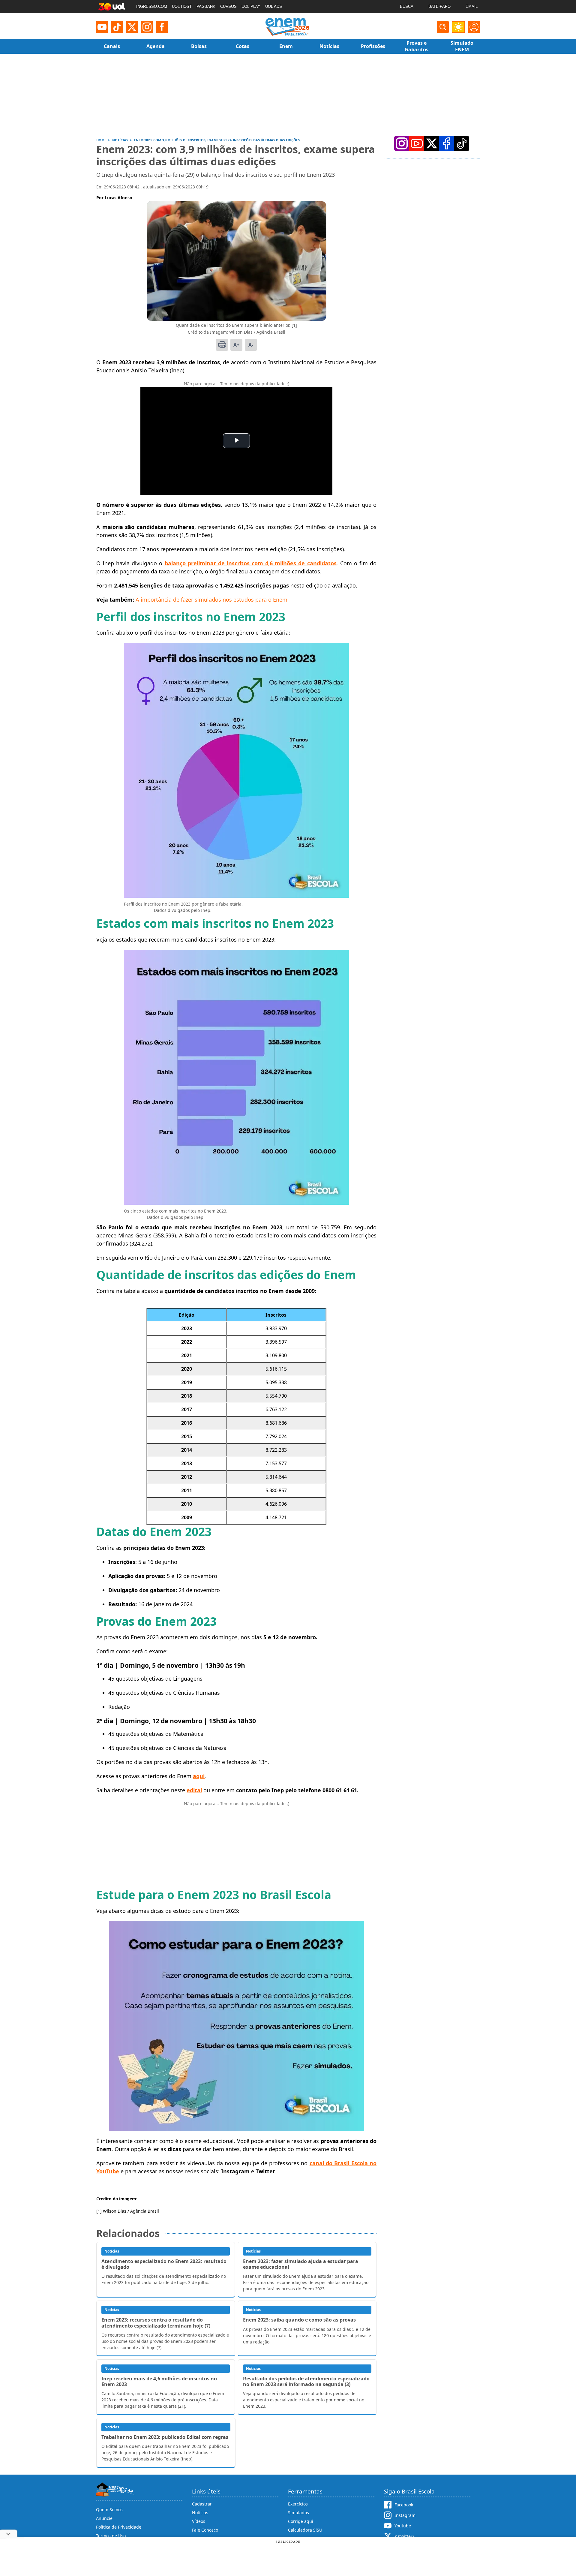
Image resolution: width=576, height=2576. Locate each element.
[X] (132, 27)
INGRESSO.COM (152, 6)
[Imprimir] (222, 345)
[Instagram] (147, 27)
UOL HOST (182, 6)
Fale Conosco (205, 2530)
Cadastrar (202, 2504)
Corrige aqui (301, 2521)
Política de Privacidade (119, 2527)
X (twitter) (404, 2536)
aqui (199, 1776)
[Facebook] (447, 143)
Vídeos (199, 2521)
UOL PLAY (251, 6)
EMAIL (472, 6)
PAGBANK (206, 6)
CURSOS (228, 6)
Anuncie (104, 2518)
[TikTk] (462, 143)
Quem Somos (109, 2510)
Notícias (200, 2513)
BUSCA (407, 6)
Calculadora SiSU (305, 2530)
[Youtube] (102, 27)
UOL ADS (274, 6)
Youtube (403, 2526)
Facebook (404, 2505)
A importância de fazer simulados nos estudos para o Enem (211, 600)
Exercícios (298, 2504)
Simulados (298, 2513)
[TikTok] (117, 27)
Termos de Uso (111, 2536)
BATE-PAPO (439, 6)
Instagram (405, 2515)
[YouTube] (417, 143)
